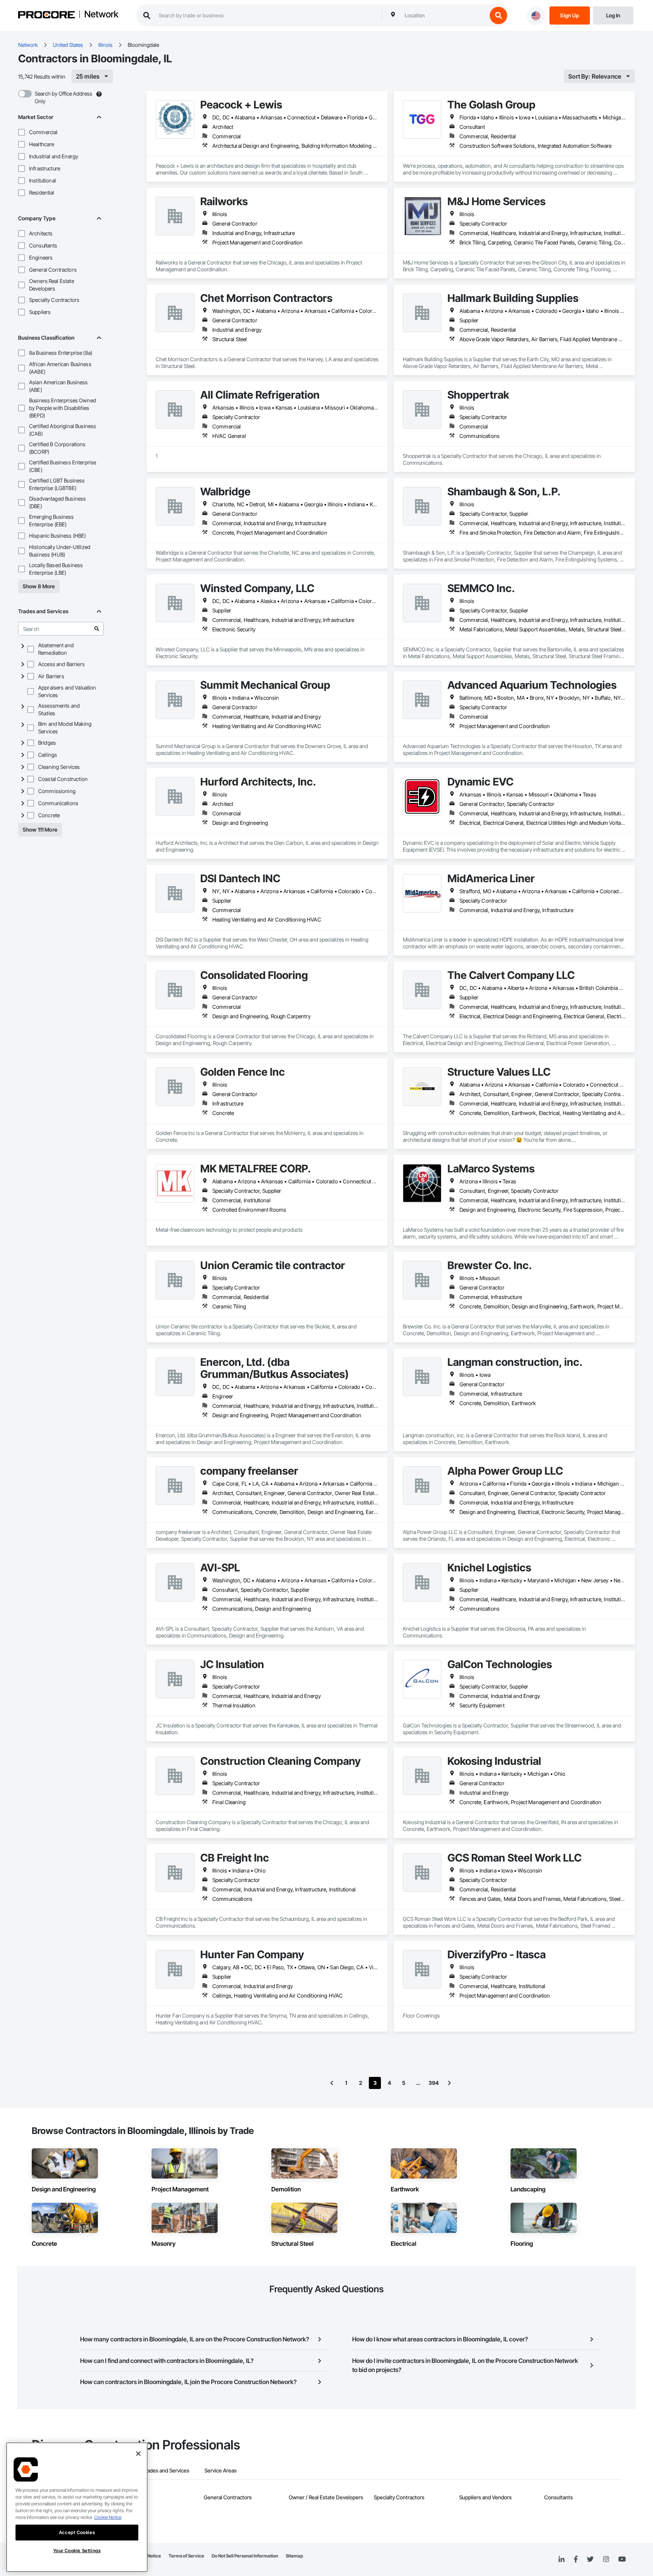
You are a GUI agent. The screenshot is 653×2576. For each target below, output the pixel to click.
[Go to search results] (97, 629)
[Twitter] (590, 2559)
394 (434, 2083)
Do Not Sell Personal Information (245, 2556)
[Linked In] (562, 2559)
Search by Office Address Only (63, 97)
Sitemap (294, 2556)
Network (101, 15)
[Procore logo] (46, 16)
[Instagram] (606, 2560)
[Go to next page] (449, 2083)
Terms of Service (186, 2556)
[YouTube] (622, 2559)
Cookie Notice (108, 2517)
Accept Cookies (77, 2532)
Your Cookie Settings (77, 2550)
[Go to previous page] (332, 2083)
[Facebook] (576, 2560)
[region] (77, 2507)
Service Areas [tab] (221, 2470)
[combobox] (444, 15)
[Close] (138, 2454)
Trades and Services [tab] (166, 2470)
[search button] (498, 15)
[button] (22, 132)
